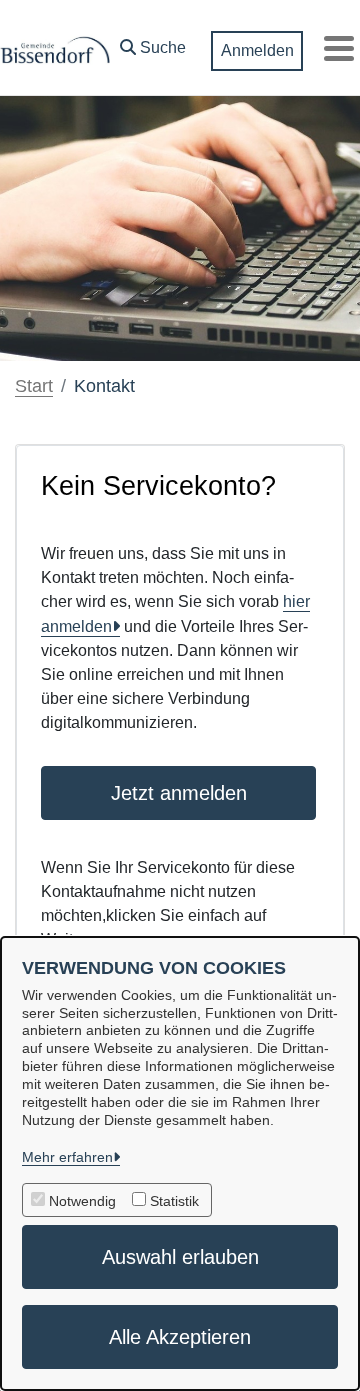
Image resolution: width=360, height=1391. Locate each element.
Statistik (174, 1201)
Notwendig (82, 1201)
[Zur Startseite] (55, 48)
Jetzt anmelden (179, 793)
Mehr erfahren (67, 1157)
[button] (153, 43)
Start (34, 386)
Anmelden (257, 50)
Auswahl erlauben (180, 1257)
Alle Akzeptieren (180, 1337)
